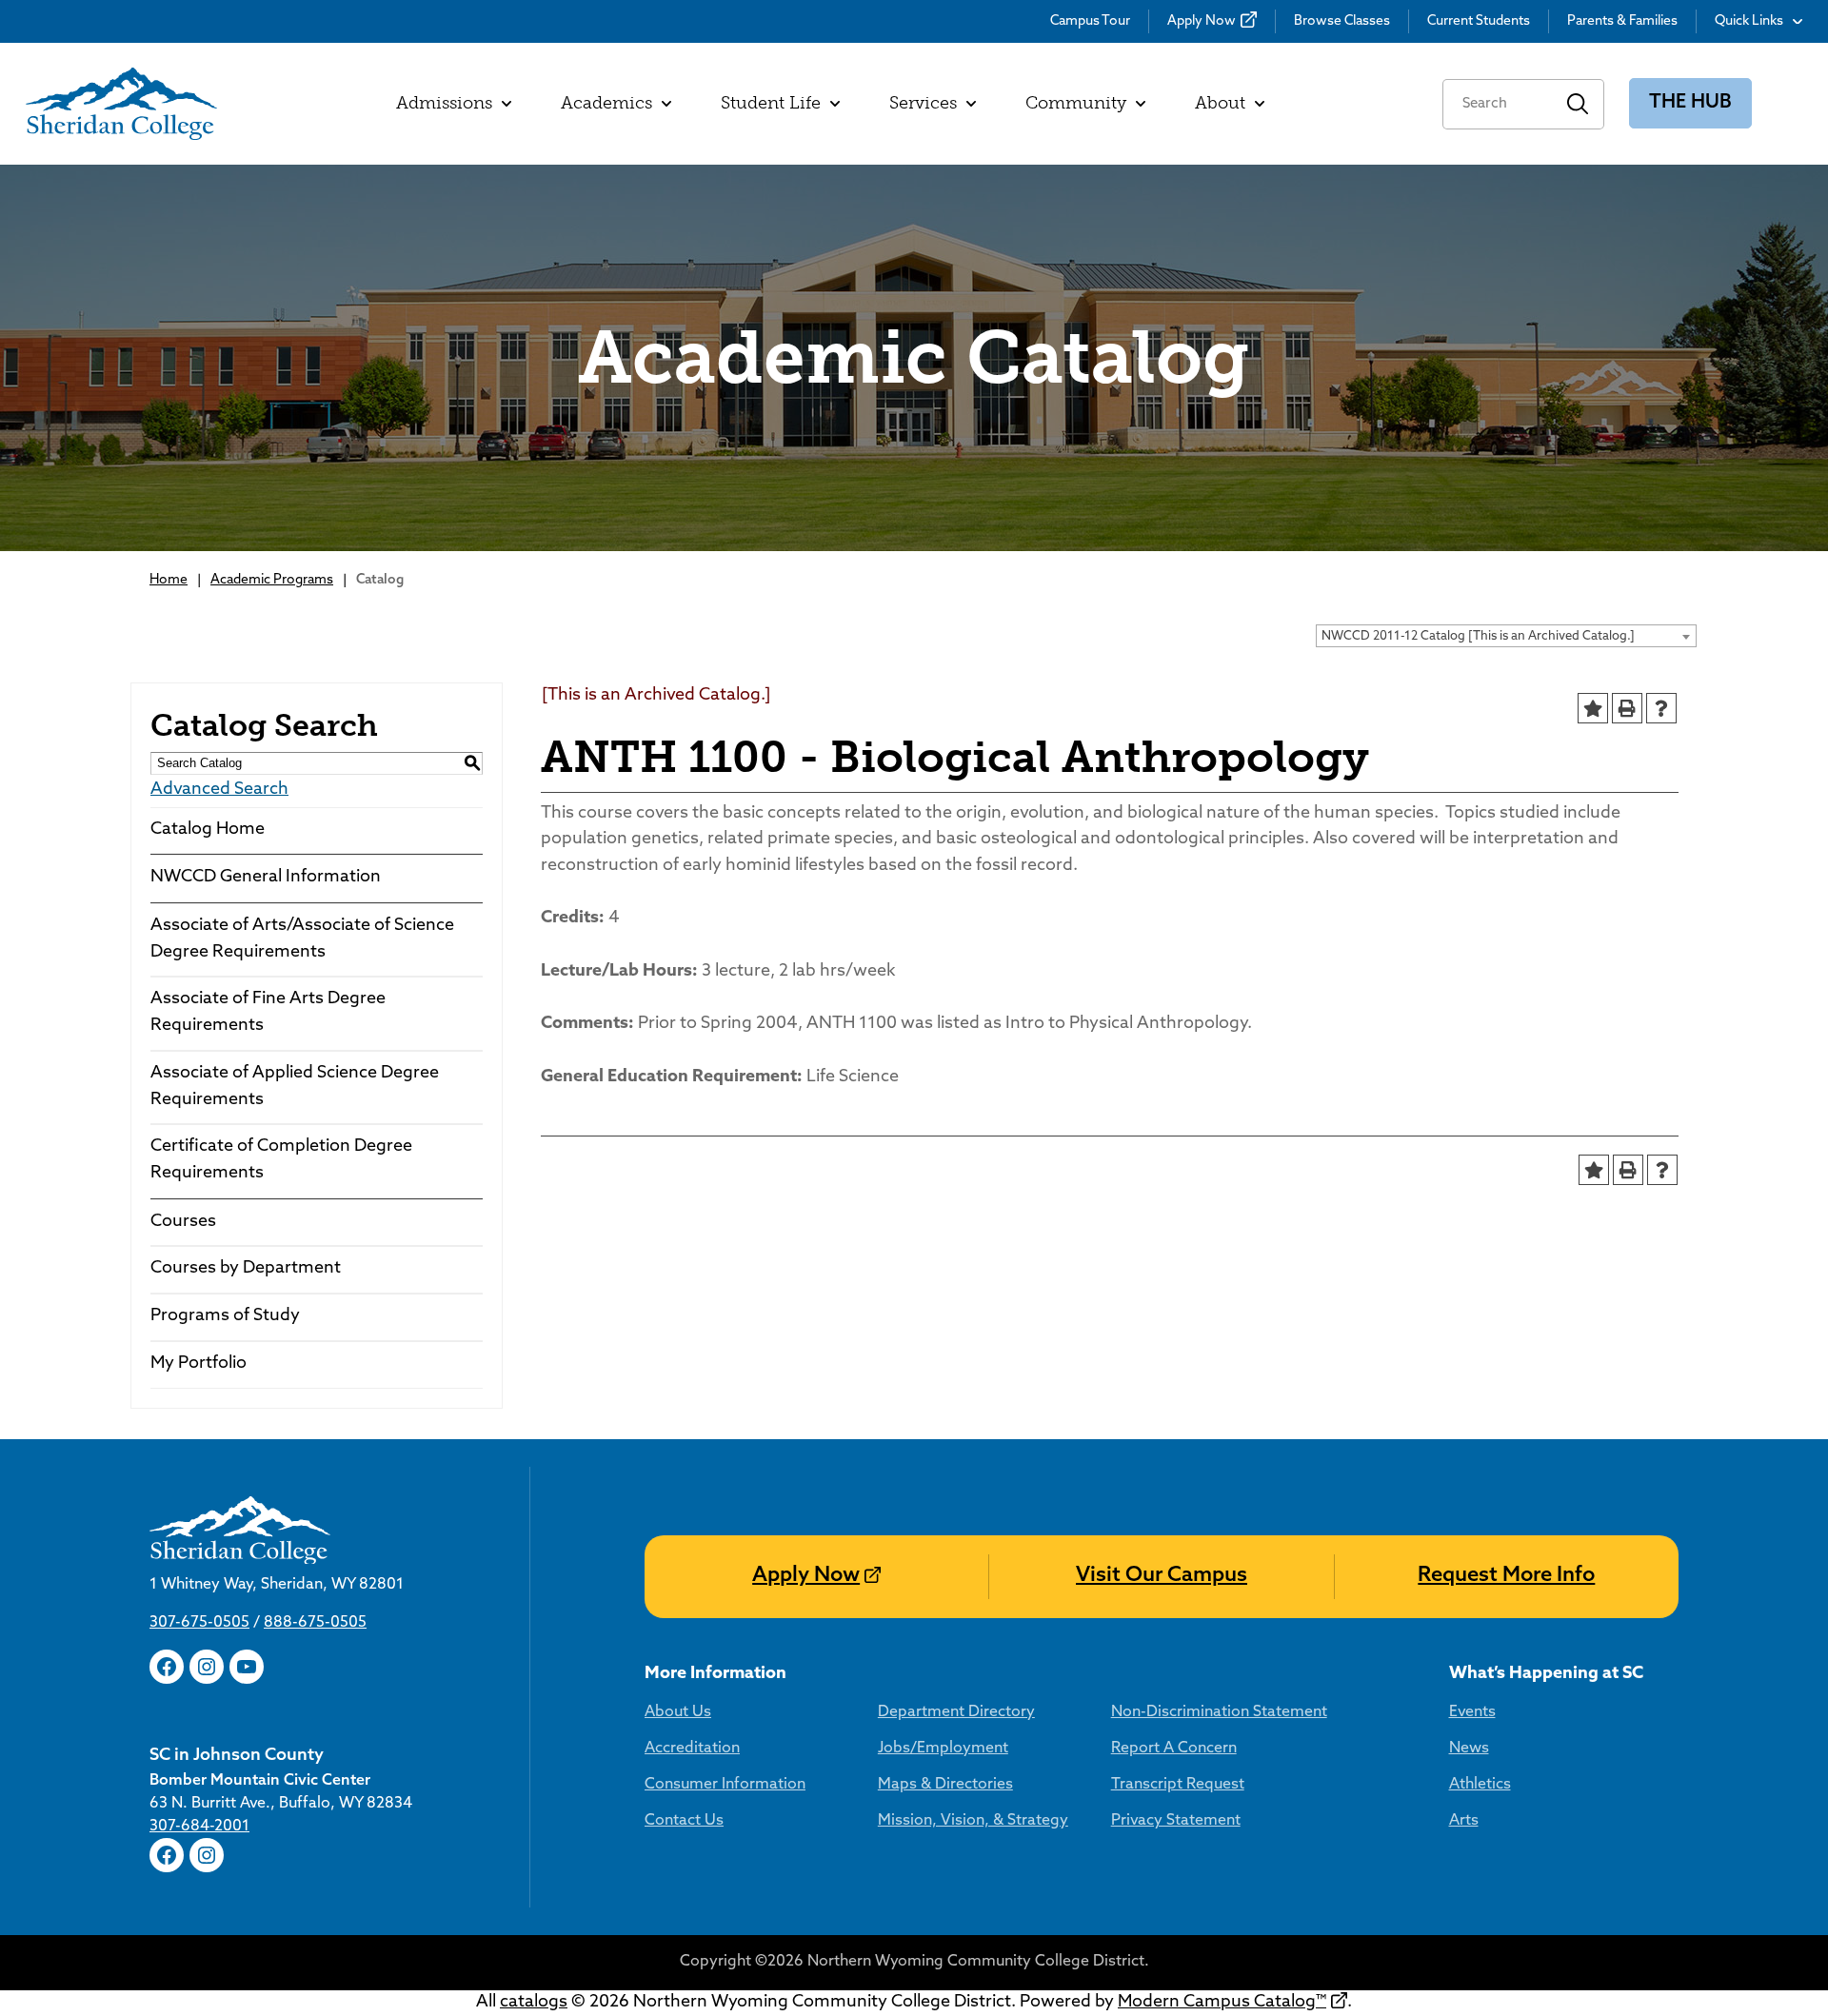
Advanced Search (219, 790)
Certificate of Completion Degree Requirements (281, 1160)
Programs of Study (225, 1316)
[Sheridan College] (121, 104)
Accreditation (692, 1749)
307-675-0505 (199, 1623)
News (1469, 1749)
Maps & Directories (945, 1785)
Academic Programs (272, 580)
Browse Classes (1342, 21)
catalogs (534, 2003)
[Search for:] (1497, 104)
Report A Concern (1174, 1749)
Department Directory (956, 1712)
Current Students (1479, 21)
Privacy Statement (1176, 1821)
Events (1472, 1712)
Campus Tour (1090, 21)
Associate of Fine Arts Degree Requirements (268, 1013)
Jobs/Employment (943, 1749)
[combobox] (1506, 636)
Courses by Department (246, 1269)
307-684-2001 (199, 1827)
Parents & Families (1622, 21)
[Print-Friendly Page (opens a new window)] (1627, 708)
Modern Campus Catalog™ (1222, 2003)
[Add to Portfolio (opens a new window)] (1593, 708)
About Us (678, 1712)
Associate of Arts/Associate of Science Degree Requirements (302, 939)
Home (169, 580)
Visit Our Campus (1162, 1576)
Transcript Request (1178, 1785)
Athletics (1480, 1785)
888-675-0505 (315, 1623)
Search (1578, 104)
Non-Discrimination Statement (1219, 1712)
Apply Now (1202, 21)
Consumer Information (725, 1785)
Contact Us (684, 1821)
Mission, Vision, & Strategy (973, 1821)
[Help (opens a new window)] (1661, 708)
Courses (183, 1222)
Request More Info (1506, 1576)
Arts (1464, 1821)
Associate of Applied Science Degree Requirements (295, 1087)
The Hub (1690, 103)
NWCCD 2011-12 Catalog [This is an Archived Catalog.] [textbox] (1478, 636)
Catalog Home (208, 830)
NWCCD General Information (266, 878)
